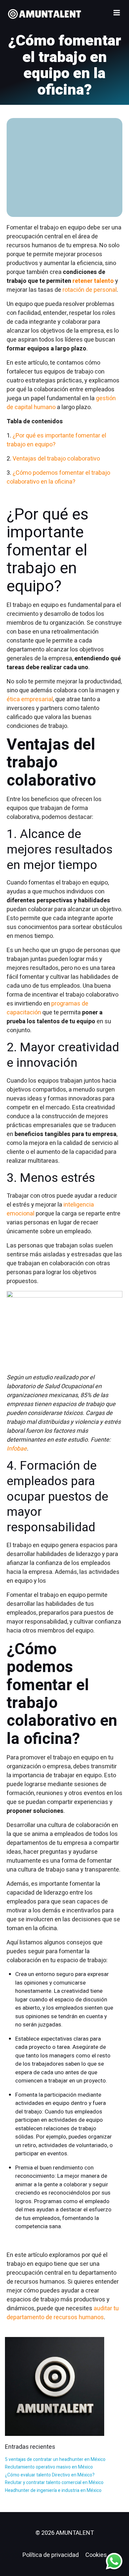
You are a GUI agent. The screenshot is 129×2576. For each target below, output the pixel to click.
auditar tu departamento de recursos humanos (63, 2313)
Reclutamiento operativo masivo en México (49, 2467)
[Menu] (117, 13)
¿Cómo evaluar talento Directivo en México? (50, 2475)
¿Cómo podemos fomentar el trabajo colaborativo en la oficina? (58, 477)
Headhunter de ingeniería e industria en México (53, 2490)
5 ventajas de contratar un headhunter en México (55, 2459)
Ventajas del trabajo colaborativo (56, 459)
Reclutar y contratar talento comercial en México (54, 2483)
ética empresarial (30, 699)
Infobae (17, 1449)
